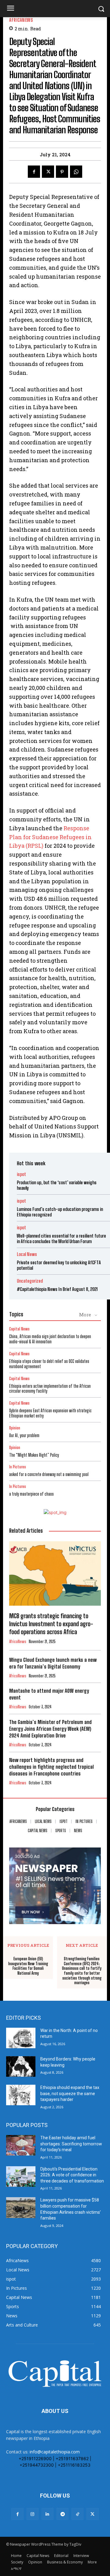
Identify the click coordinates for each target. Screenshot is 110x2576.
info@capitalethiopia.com (55, 2452)
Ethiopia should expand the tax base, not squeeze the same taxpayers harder (70, 2093)
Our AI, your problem (24, 1435)
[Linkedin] (48, 2514)
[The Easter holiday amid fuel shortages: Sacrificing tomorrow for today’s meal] (21, 2145)
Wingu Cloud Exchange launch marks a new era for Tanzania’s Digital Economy (53, 1663)
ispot (21, 1174)
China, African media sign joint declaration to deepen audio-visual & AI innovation (50, 1339)
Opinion (15, 1428)
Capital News (19, 1329)
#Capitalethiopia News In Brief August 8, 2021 (57, 1289)
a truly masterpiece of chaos (31, 1494)
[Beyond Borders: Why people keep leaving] (21, 2066)
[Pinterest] (62, 172)
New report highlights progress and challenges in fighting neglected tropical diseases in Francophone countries (51, 1767)
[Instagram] (33, 2514)
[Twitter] (48, 172)
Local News (27, 1254)
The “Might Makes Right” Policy (35, 1455)
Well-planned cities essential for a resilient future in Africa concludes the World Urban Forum (61, 1239)
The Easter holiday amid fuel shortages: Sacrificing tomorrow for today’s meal (71, 2144)
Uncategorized (30, 1281)
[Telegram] (62, 2514)
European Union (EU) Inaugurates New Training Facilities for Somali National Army (28, 1966)
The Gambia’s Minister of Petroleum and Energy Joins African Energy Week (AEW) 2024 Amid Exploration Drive (50, 1729)
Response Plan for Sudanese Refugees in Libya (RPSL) (50, 837)
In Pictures (18, 1467)
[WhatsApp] (76, 172)
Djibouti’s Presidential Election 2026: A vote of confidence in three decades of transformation (72, 2175)
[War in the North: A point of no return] (21, 2038)
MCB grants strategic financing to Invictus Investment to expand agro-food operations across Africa (51, 1624)
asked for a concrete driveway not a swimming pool (49, 1474)
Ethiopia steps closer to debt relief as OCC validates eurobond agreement (49, 1364)
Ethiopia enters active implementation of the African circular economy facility (50, 1389)
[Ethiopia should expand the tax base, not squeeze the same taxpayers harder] (21, 2095)
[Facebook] (34, 172)
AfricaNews (21, 20)
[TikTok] (77, 2514)
